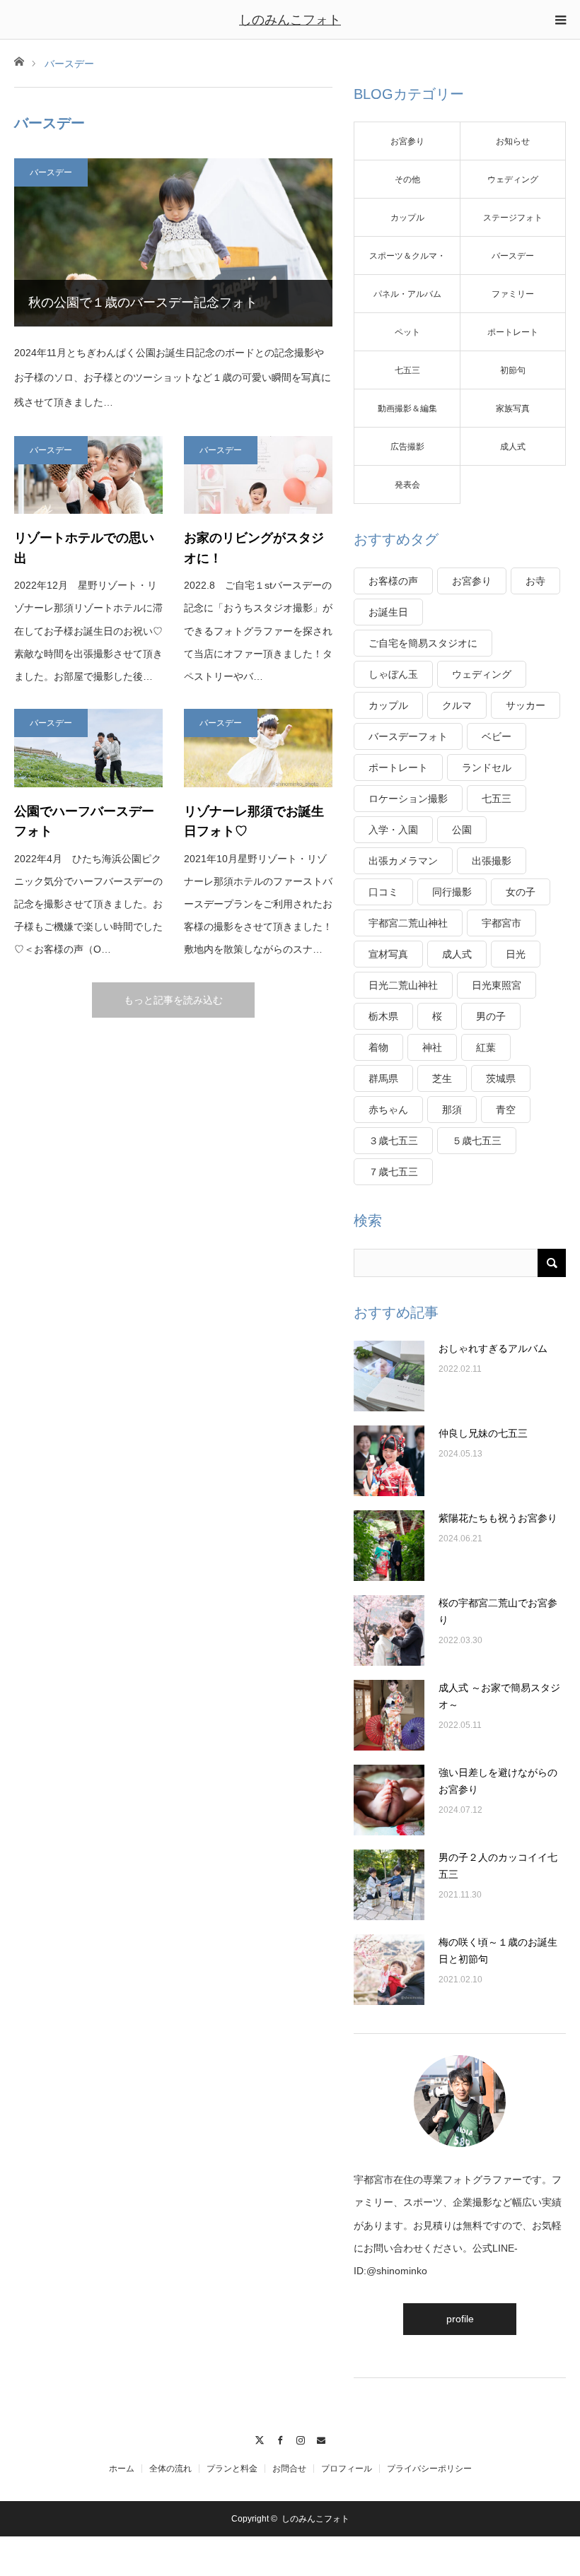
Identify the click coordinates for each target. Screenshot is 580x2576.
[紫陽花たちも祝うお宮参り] (389, 1546)
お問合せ (289, 2469)
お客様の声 (393, 581)
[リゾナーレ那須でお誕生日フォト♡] (258, 748)
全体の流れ (170, 2469)
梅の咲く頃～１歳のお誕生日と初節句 (498, 1951)
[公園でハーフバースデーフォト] (88, 748)
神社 (432, 1047)
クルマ (457, 705)
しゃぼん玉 (393, 674)
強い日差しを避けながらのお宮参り (498, 1781)
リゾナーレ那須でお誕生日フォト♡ (254, 822)
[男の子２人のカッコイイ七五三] (389, 1885)
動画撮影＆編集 (407, 408)
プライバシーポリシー (429, 2469)
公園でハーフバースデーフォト (84, 822)
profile (460, 2319)
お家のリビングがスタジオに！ (254, 548)
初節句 (513, 370)
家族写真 (513, 408)
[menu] (560, 20)
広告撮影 (407, 447)
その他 (407, 180)
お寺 (535, 581)
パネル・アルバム (407, 294)
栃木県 (383, 1016)
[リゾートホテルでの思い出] (88, 475)
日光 (516, 954)
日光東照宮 (497, 985)
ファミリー (513, 294)
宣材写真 (388, 954)
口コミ (383, 892)
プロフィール (347, 2469)
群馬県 (383, 1078)
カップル (407, 218)
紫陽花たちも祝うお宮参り (498, 1518)
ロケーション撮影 (408, 799)
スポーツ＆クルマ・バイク (407, 263)
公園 (462, 830)
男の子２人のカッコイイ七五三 (498, 1866)
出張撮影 (492, 861)
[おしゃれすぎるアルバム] (389, 1376)
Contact (321, 2438)
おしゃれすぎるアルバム (493, 1348)
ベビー (497, 736)
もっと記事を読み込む (173, 1000)
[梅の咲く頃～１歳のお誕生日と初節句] (389, 1970)
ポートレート (513, 332)
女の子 (521, 892)
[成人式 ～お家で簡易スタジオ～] (389, 1715)
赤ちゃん (388, 1110)
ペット (407, 332)
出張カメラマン (403, 861)
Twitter (259, 2438)
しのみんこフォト (290, 20)
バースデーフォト (408, 736)
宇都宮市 (501, 923)
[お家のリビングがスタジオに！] (258, 475)
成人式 (513, 447)
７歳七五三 (393, 1172)
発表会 (407, 485)
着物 (378, 1047)
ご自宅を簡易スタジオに (423, 643)
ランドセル (487, 767)
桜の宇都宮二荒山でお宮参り (498, 1611)
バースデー (51, 172)
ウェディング (513, 180)
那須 (452, 1110)
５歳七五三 (477, 1141)
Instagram (300, 2438)
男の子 (491, 1016)
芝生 (442, 1078)
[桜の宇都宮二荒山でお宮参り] (389, 1630)
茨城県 (501, 1078)
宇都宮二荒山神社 (408, 923)
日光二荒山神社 (403, 985)
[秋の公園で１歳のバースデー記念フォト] (173, 242)
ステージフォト (513, 218)
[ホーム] (19, 60)
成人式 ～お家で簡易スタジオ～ (499, 1696)
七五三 (407, 370)
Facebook (280, 2438)
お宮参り (407, 141)
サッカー (526, 705)
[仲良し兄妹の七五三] (389, 1461)
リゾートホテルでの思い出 (84, 548)
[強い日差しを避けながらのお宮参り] (389, 1800)
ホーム (122, 2469)
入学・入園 (393, 830)
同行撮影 (452, 892)
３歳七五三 (393, 1141)
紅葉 (486, 1047)
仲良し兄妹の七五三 (483, 1433)
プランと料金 (232, 2469)
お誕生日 (388, 612)
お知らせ (513, 141)
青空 (506, 1110)
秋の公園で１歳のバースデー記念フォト (143, 302)
